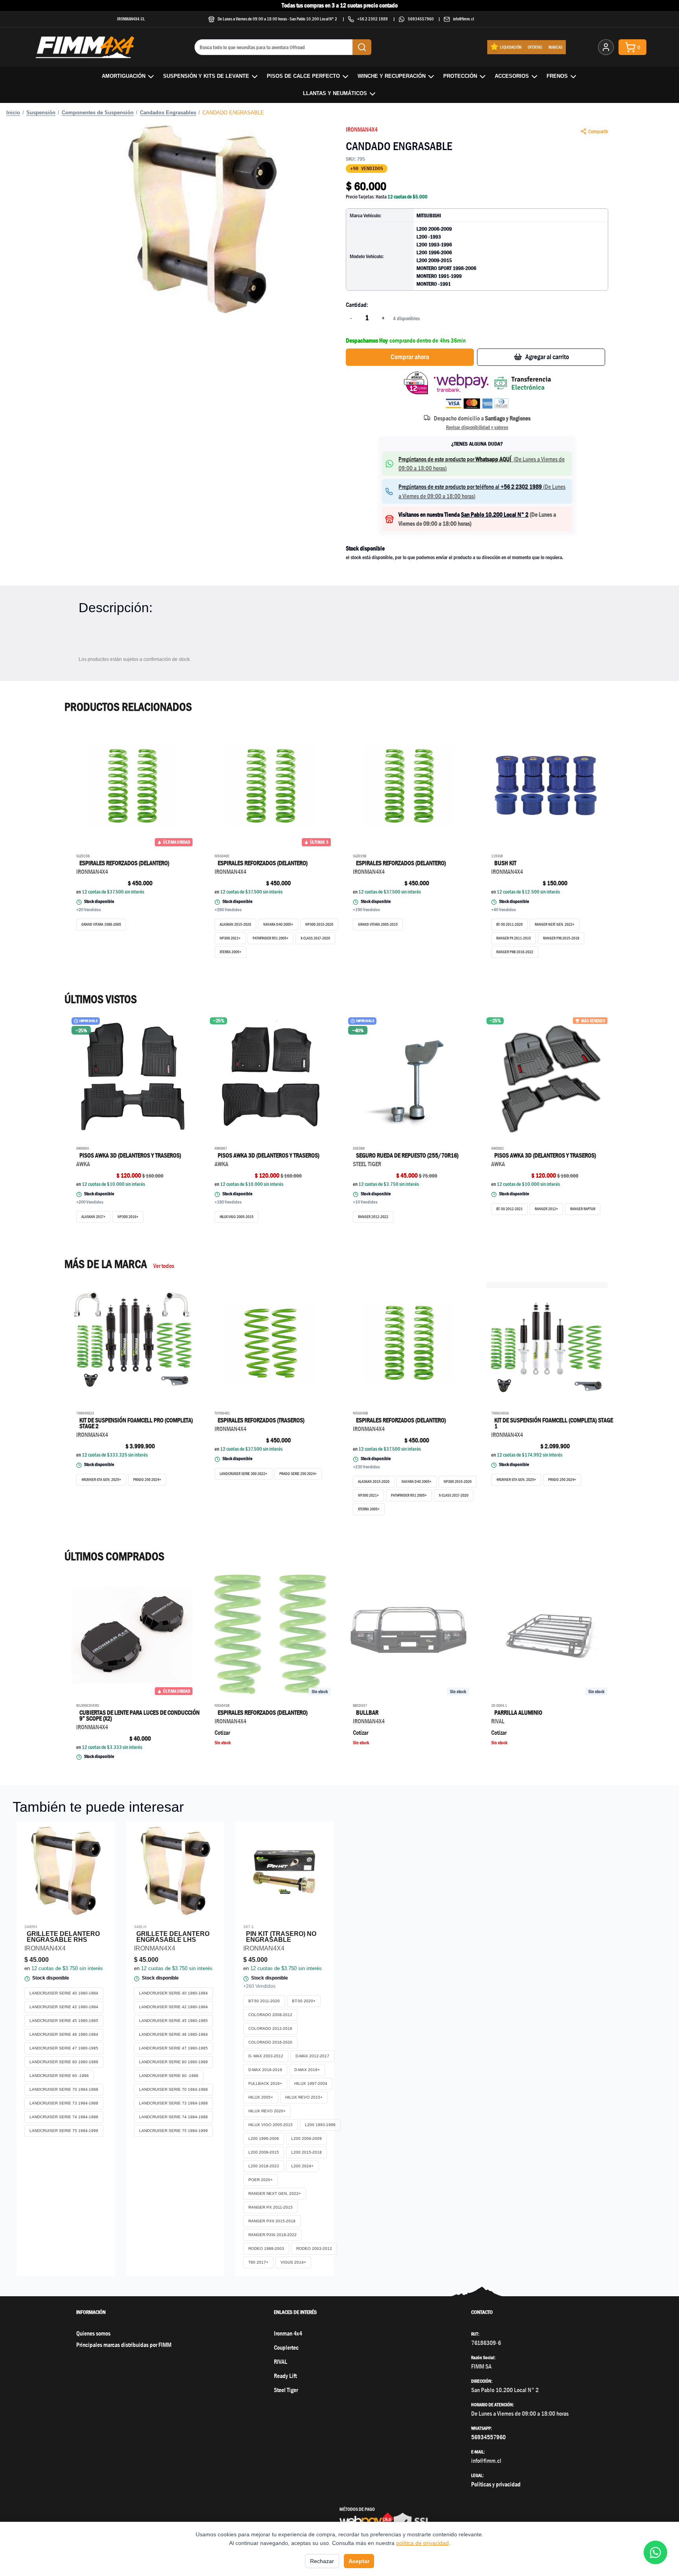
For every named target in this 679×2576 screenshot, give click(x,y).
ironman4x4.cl (131, 19)
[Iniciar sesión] (606, 47)
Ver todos (164, 1266)
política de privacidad (422, 2543)
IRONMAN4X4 (362, 129)
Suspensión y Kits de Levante (206, 76)
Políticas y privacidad (496, 2484)
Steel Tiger (286, 2390)
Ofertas (535, 47)
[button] (202, 218)
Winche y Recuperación (392, 76)
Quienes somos (93, 2333)
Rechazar (322, 2561)
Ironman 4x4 (288, 2333)
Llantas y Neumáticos (335, 93)
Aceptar (359, 2561)
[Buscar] (362, 47)
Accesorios (512, 76)
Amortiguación (124, 76)
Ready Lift (285, 2376)
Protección (460, 76)
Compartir (598, 131)
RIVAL (281, 2362)
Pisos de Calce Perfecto (303, 76)
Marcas (556, 47)
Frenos (557, 76)
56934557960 (421, 19)
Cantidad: (357, 305)
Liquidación (511, 47)
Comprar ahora (410, 357)
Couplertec (286, 2348)
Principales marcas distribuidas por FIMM (124, 2345)
